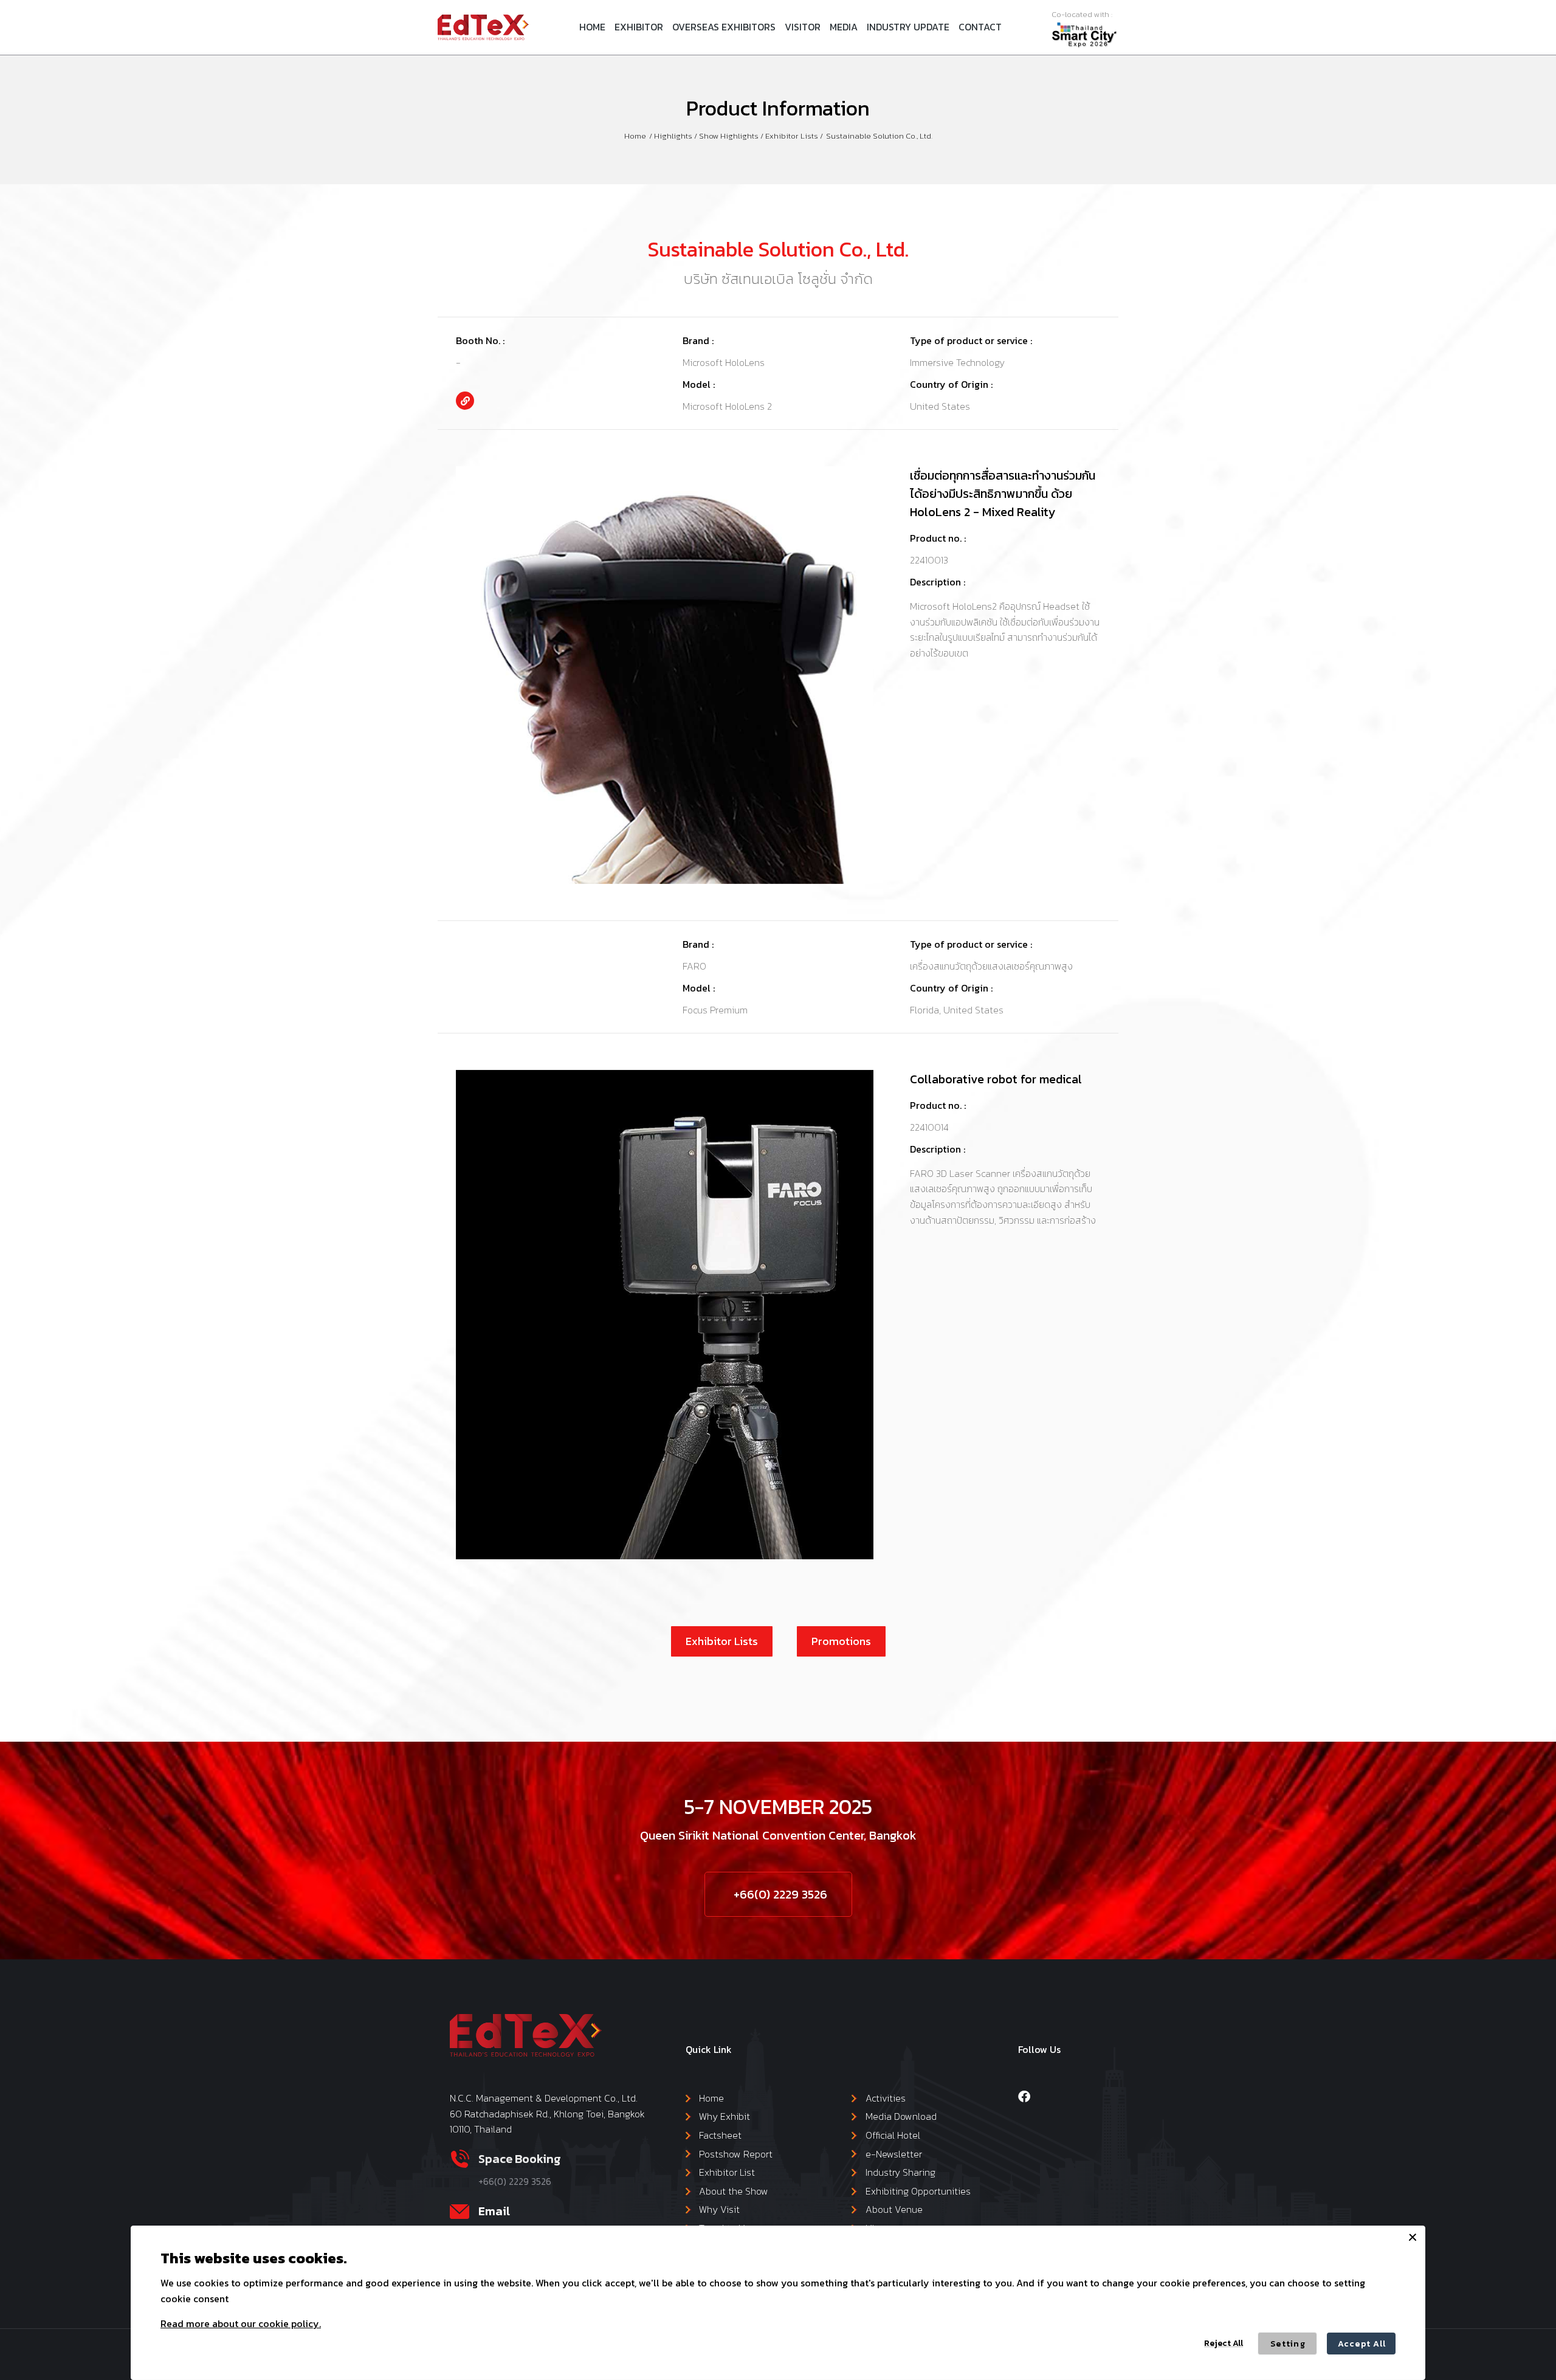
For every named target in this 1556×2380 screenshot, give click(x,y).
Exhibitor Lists (722, 1641)
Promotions (841, 1641)
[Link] (465, 401)
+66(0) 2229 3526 (780, 1894)
